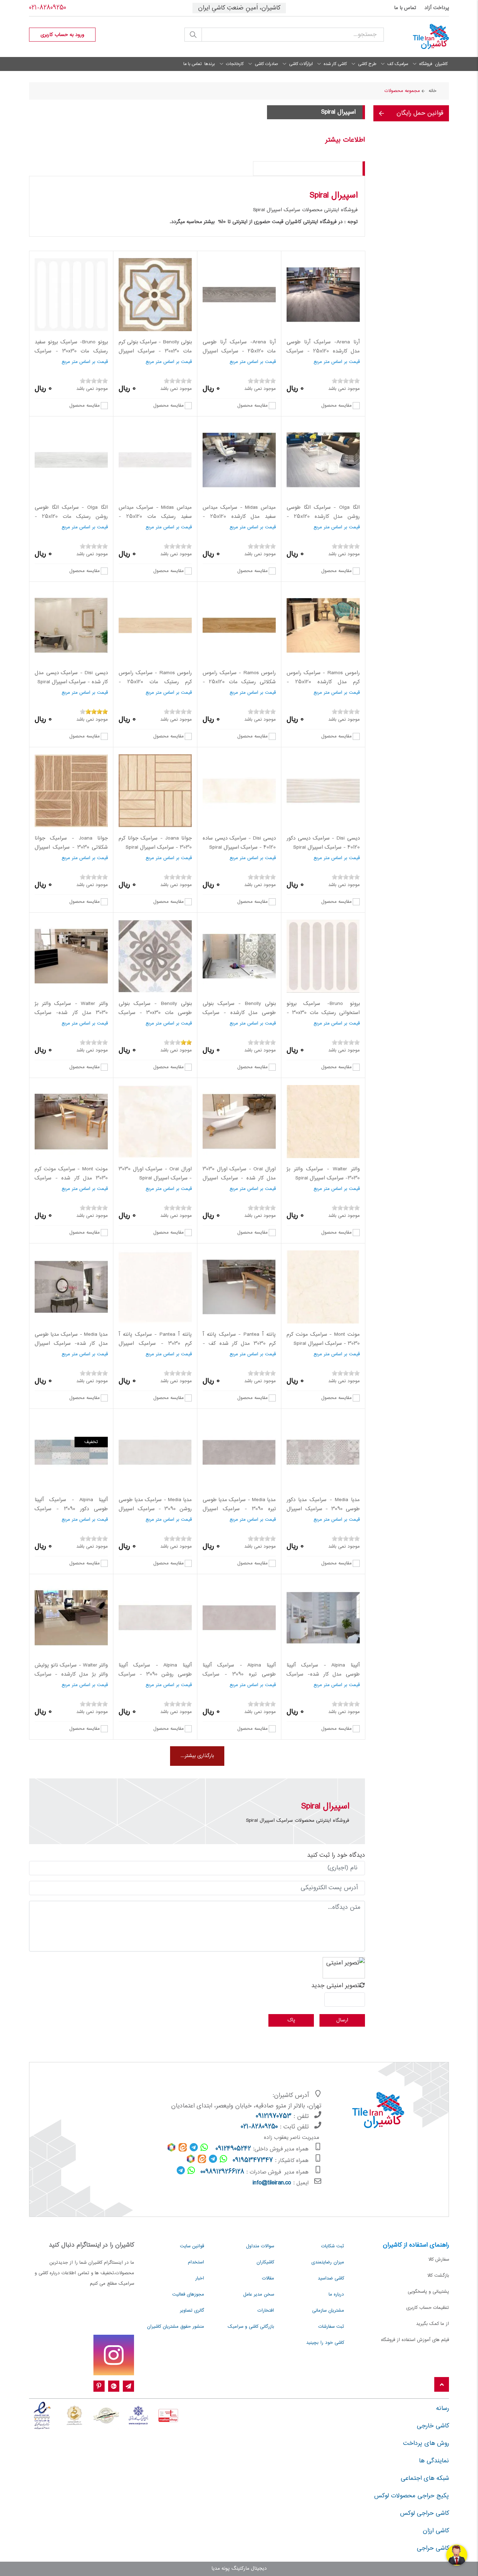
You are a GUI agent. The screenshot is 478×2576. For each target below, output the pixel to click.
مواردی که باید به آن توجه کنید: (319, 168)
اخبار (200, 2278)
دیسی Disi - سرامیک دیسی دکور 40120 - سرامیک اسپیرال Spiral (323, 843)
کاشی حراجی (433, 2548)
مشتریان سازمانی (328, 2311)
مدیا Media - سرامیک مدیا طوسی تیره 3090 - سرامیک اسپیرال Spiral (239, 1509)
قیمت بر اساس (346, 362)
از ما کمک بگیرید (433, 2324)
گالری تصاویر (192, 2311)
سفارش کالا (439, 2260)
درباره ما (336, 2295)
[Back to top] (442, 2385)
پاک (291, 2020)
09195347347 (253, 2161)
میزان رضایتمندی (328, 2262)
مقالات (268, 2278)
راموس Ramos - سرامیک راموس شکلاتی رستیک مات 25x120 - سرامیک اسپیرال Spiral (239, 682)
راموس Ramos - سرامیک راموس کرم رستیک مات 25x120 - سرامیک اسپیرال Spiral (155, 682)
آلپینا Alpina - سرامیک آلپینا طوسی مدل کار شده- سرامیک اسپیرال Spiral (323, 1674)
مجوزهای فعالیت (188, 2295)
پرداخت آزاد (437, 8)
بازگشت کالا (438, 2276)
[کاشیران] (422, 37)
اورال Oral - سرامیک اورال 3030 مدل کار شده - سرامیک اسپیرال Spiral (239, 1178)
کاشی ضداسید (331, 2278)
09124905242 (233, 2149)
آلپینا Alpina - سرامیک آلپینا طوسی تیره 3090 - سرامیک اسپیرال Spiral (239, 1674)
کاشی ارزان (436, 2531)
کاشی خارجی (433, 2426)
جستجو (193, 35)
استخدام (196, 2262)
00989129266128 (222, 2172)
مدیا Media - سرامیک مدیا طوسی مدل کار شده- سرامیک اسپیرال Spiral (71, 1344)
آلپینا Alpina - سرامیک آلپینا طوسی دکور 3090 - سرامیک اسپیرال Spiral (71, 1509)
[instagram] (114, 2355)
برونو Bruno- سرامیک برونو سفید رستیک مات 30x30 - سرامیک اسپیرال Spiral (71, 351)
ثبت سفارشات (331, 2327)
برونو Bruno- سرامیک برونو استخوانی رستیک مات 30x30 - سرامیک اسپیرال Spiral (323, 1013)
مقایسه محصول (336, 405)
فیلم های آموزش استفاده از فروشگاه (415, 2340)
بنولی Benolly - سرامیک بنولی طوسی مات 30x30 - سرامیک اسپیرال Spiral (155, 1013)
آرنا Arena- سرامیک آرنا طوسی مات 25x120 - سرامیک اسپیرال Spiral (239, 351)
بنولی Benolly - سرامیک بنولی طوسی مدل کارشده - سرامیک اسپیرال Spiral (239, 1013)
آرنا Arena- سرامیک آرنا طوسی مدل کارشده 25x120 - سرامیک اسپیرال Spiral (323, 351)
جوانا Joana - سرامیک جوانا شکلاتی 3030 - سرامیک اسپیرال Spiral (71, 847)
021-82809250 (48, 8)
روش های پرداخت (426, 2443)
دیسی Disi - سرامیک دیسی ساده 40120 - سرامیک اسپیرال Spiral (239, 843)
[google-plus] (114, 2386)
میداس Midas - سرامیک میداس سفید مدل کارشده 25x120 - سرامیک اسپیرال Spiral (239, 517)
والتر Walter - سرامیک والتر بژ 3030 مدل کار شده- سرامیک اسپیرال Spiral (71, 1013)
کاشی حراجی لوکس (424, 2513)
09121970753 (274, 2117)
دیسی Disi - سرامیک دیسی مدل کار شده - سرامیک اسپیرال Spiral (71, 678)
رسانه (442, 2409)
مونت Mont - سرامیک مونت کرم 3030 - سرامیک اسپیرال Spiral (323, 1339)
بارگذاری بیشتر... (197, 1756)
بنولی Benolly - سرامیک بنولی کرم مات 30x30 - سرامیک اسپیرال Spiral (155, 351)
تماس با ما (405, 8)
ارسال (342, 2020)
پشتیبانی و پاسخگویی (428, 2292)
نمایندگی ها (434, 2461)
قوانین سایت (192, 2246)
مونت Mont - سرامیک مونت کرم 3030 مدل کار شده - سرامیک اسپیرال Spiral (71, 1178)
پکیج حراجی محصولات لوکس (412, 2496)
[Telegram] (128, 2386)
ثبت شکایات (333, 2246)
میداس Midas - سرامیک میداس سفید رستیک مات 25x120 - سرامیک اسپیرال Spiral (155, 517)
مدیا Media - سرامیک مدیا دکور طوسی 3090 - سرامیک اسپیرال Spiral (323, 1509)
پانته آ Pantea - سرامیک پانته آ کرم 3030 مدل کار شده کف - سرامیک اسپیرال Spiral (239, 1344)
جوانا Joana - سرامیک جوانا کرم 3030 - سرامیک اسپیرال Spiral (155, 843)
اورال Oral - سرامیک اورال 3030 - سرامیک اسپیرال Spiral (155, 1174)
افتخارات (266, 2311)
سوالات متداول (260, 2246)
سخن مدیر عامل (259, 2295)
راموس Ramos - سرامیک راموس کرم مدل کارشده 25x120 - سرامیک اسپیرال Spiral (323, 682)
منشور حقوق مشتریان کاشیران (175, 2327)
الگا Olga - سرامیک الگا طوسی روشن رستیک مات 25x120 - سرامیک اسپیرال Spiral (71, 517)
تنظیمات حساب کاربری (428, 2308)
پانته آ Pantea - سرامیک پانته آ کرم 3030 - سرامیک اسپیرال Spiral (155, 1344)
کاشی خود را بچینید (325, 2343)
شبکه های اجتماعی (425, 2478)
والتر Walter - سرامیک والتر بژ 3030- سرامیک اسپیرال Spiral (323, 1174)
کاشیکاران (265, 2262)
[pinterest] (99, 2386)
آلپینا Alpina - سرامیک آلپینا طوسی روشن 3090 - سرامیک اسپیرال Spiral (155, 1674)
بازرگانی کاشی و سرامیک (251, 2327)
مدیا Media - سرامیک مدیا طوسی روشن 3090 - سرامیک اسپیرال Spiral (155, 1509)
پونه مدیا (220, 2569)
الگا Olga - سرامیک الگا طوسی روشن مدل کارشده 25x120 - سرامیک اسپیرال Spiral (323, 517)
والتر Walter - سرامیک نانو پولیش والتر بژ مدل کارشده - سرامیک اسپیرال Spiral (71, 1674)
